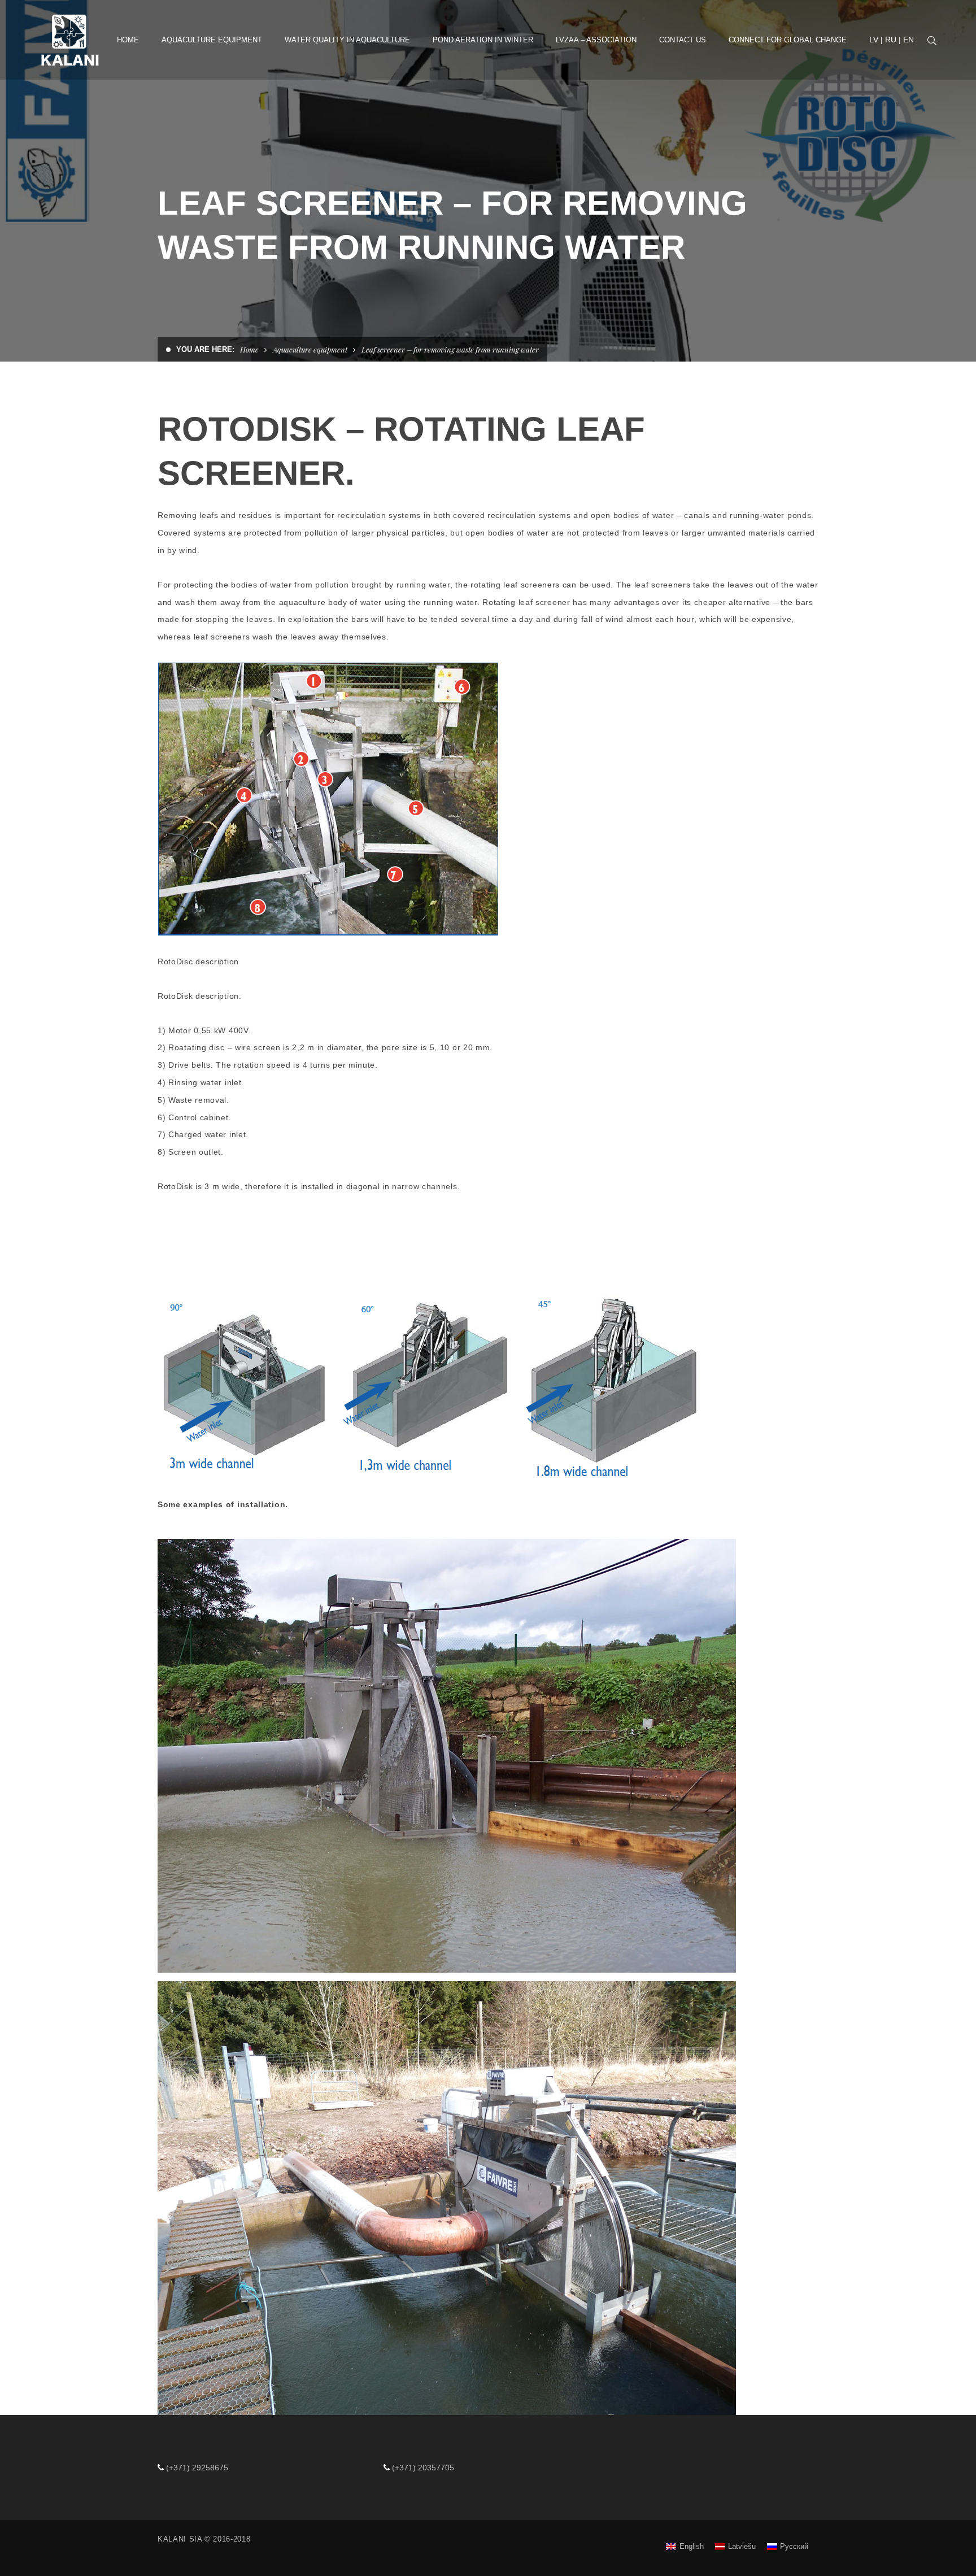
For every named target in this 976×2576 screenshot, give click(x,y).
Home (249, 349)
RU (891, 40)
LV (874, 40)
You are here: (205, 349)
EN (909, 40)
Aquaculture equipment (310, 349)
